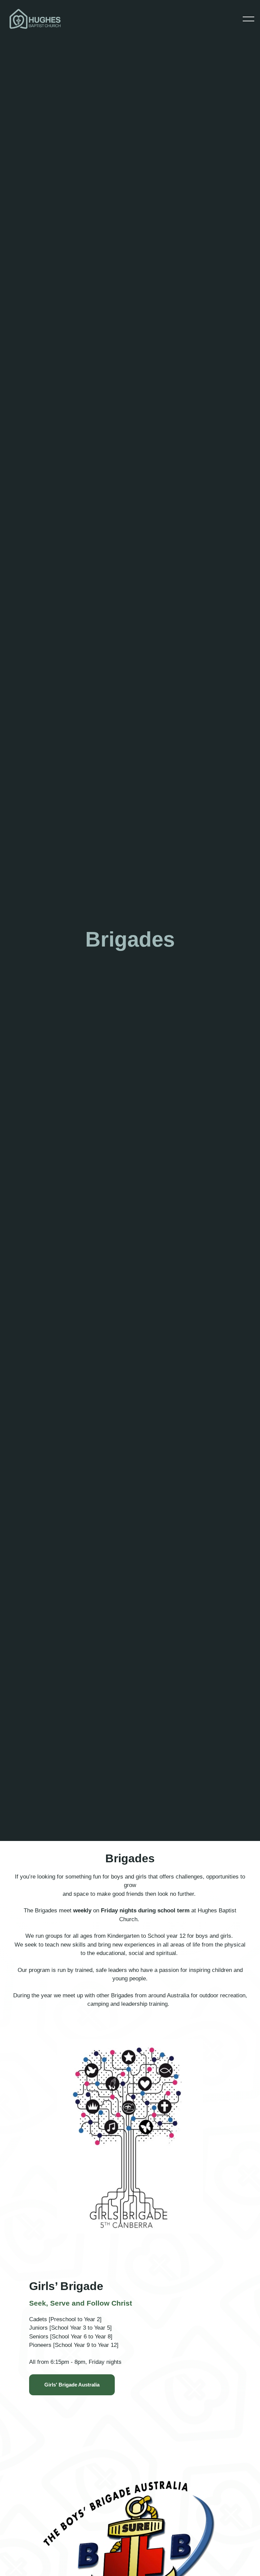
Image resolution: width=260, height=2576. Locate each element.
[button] (248, 19)
